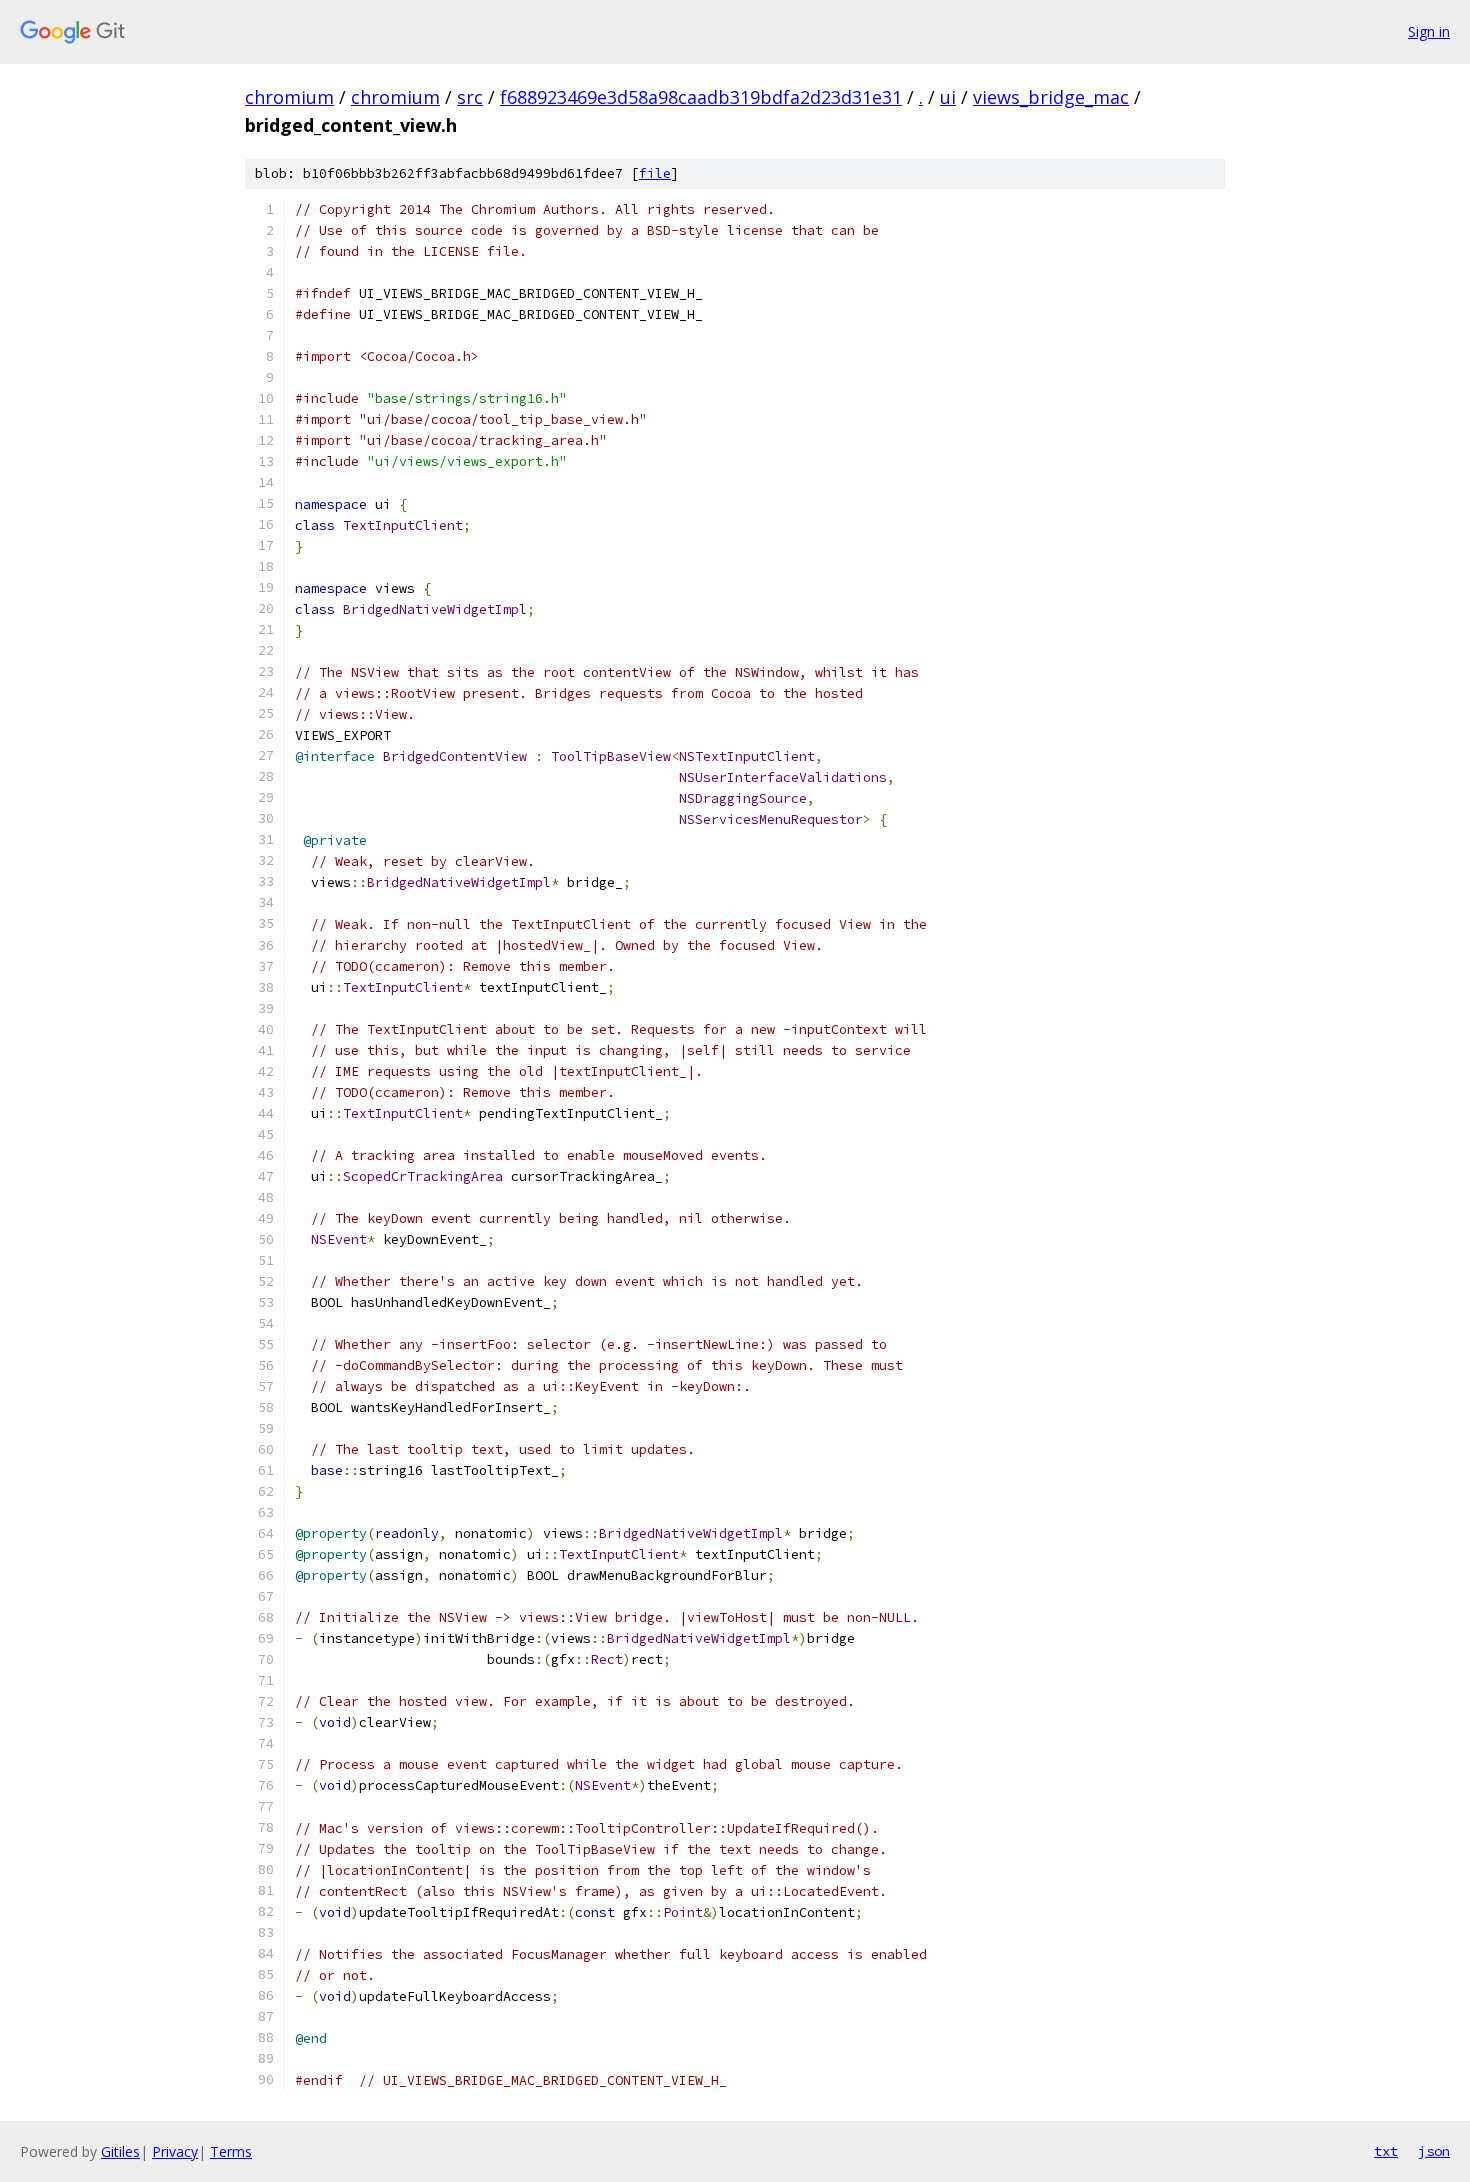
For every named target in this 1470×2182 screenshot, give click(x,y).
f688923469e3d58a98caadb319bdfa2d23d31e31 (701, 97)
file (655, 173)
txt (1386, 2151)
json (1434, 2151)
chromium (289, 97)
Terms (231, 2151)
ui (948, 97)
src (470, 97)
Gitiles (120, 2151)
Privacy (175, 2151)
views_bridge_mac (1051, 97)
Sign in (1429, 31)
